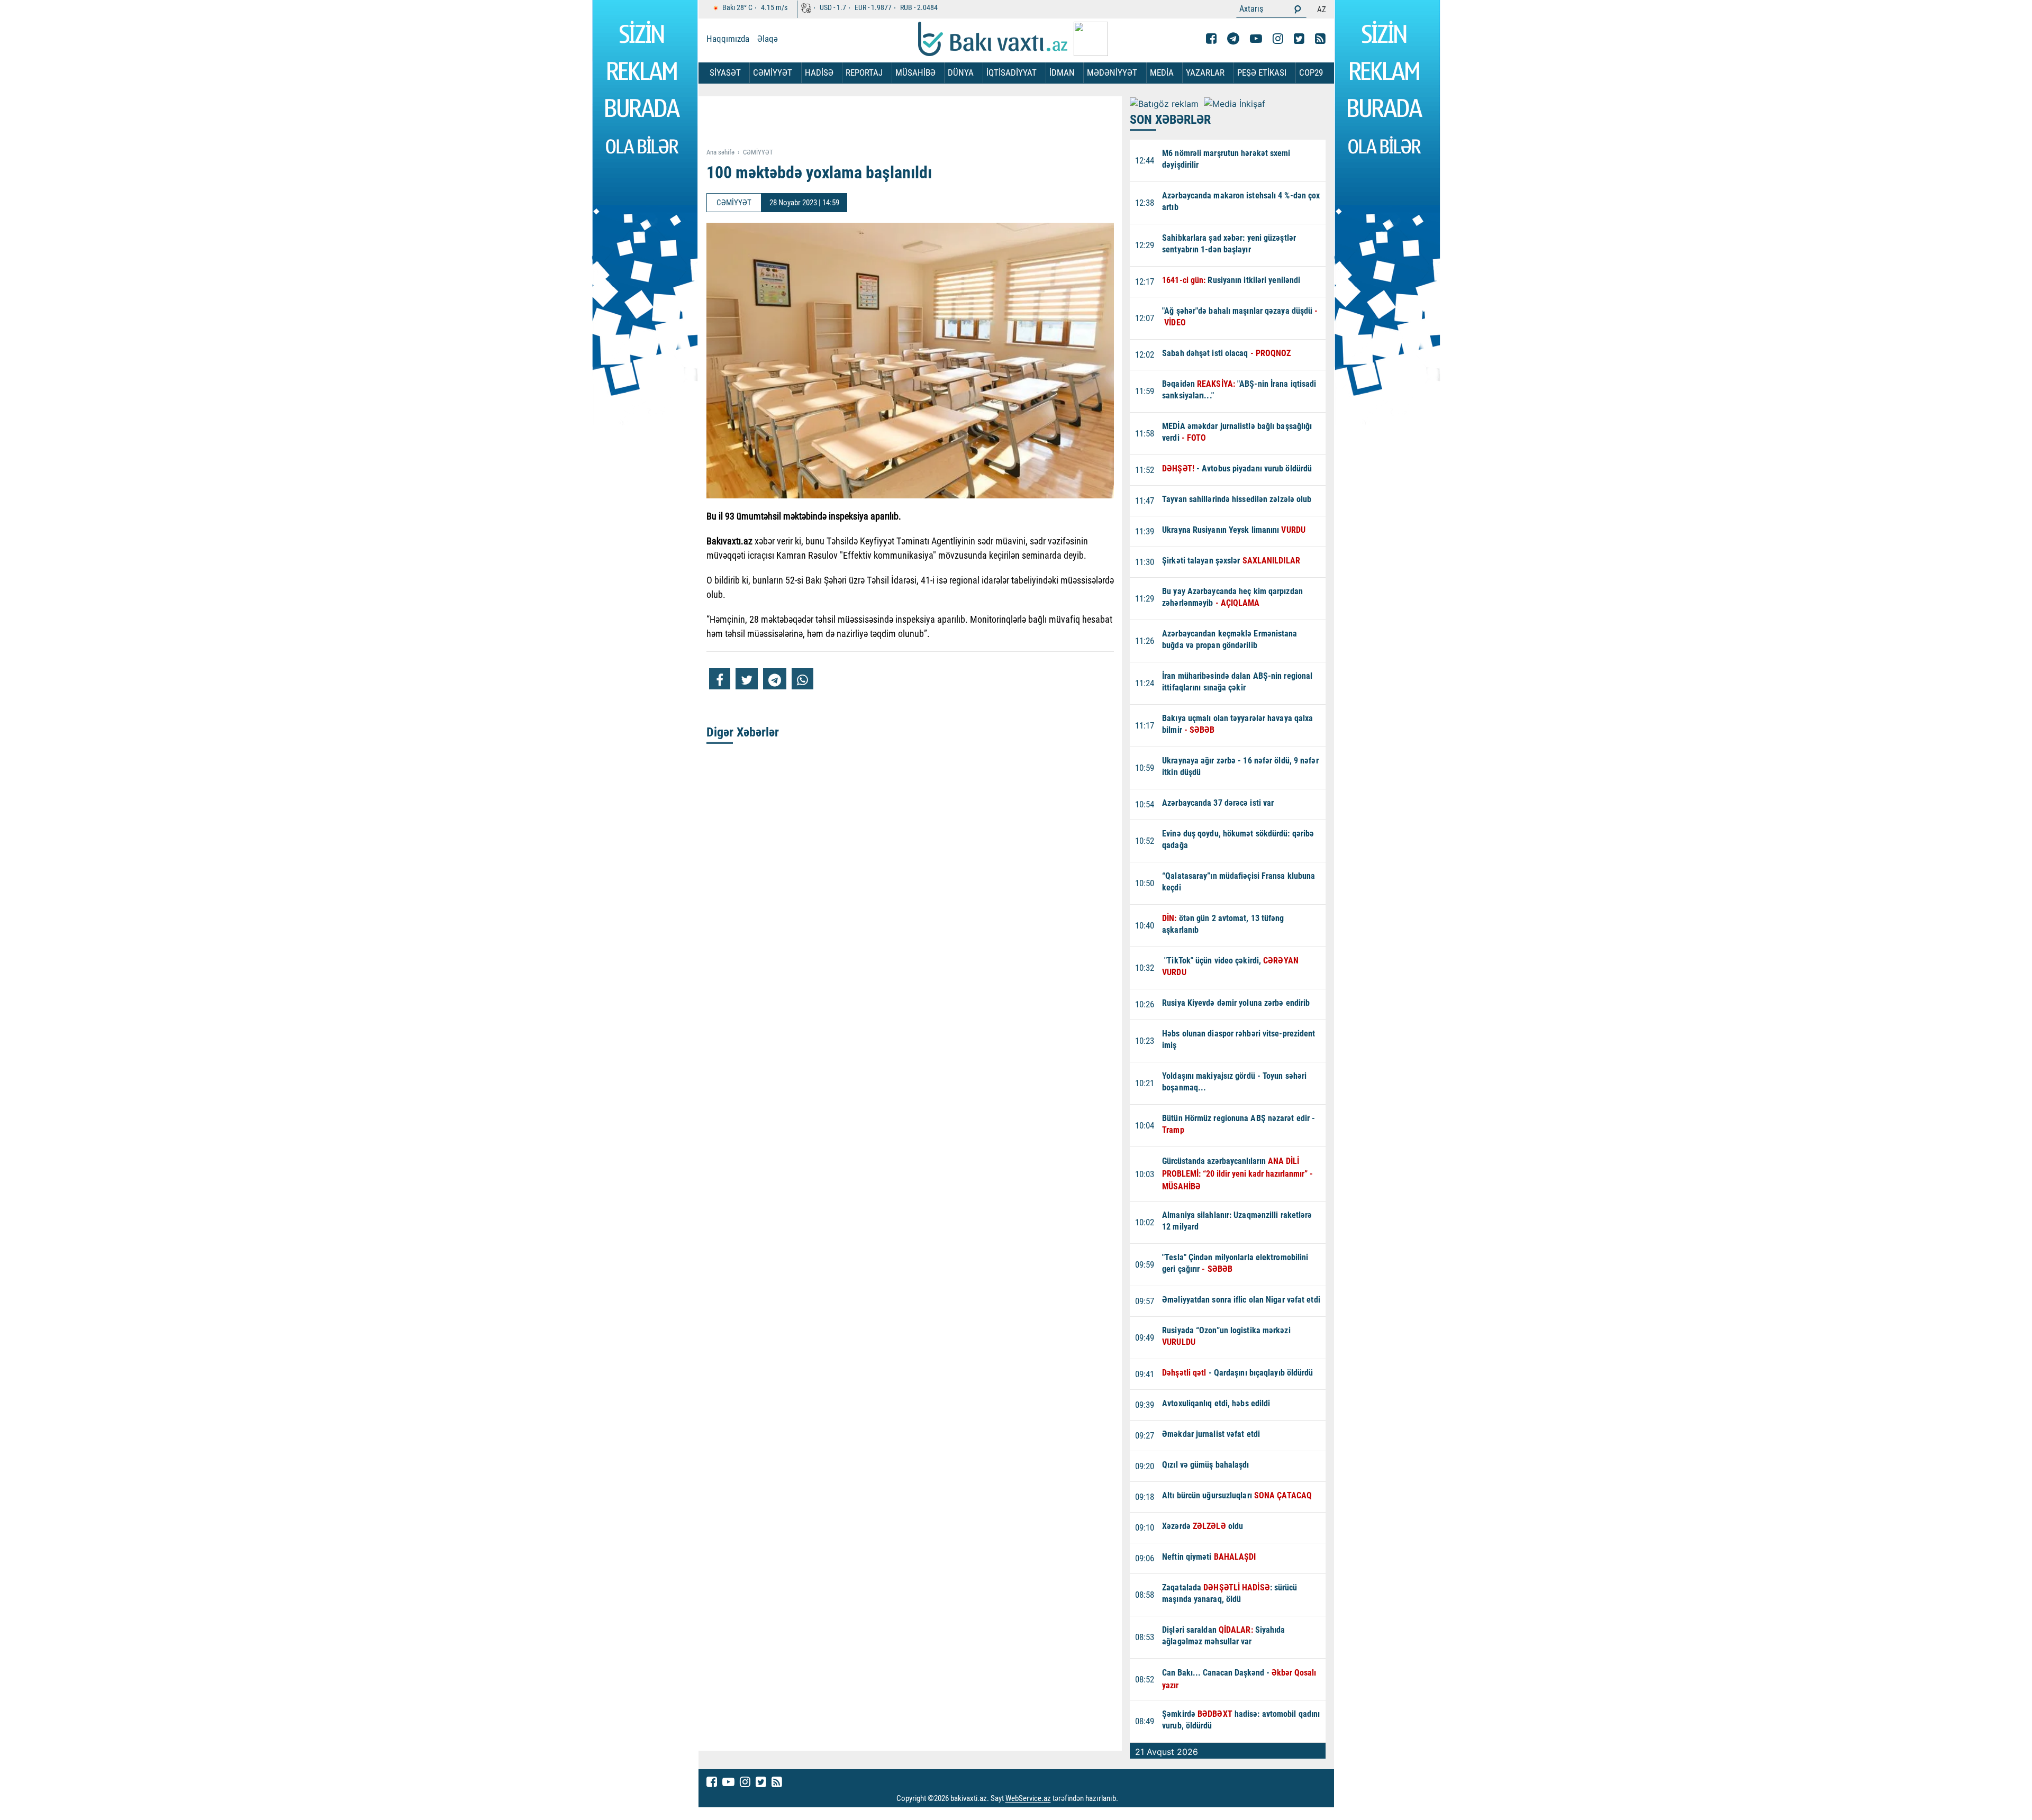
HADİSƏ (819, 72)
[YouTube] (1256, 39)
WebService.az (1028, 1799)
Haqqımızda (728, 39)
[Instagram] (1278, 39)
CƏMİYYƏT (773, 72)
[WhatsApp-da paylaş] (802, 679)
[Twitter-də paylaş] (747, 679)
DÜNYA (961, 72)
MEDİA (1162, 72)
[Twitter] (1299, 39)
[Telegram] (1233, 39)
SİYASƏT (725, 72)
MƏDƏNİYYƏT (1112, 72)
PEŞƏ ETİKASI (1262, 72)
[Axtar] (1298, 9)
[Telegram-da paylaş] (775, 679)
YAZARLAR (1205, 72)
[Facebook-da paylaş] (720, 679)
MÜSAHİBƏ (915, 72)
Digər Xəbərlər (743, 732)
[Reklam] (918, 123)
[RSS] (1320, 39)
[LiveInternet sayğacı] (1128, 1799)
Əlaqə (768, 39)
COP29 (1311, 72)
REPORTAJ (864, 72)
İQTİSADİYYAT (1012, 72)
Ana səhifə (720, 152)
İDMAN (1062, 72)
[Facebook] (1211, 39)
